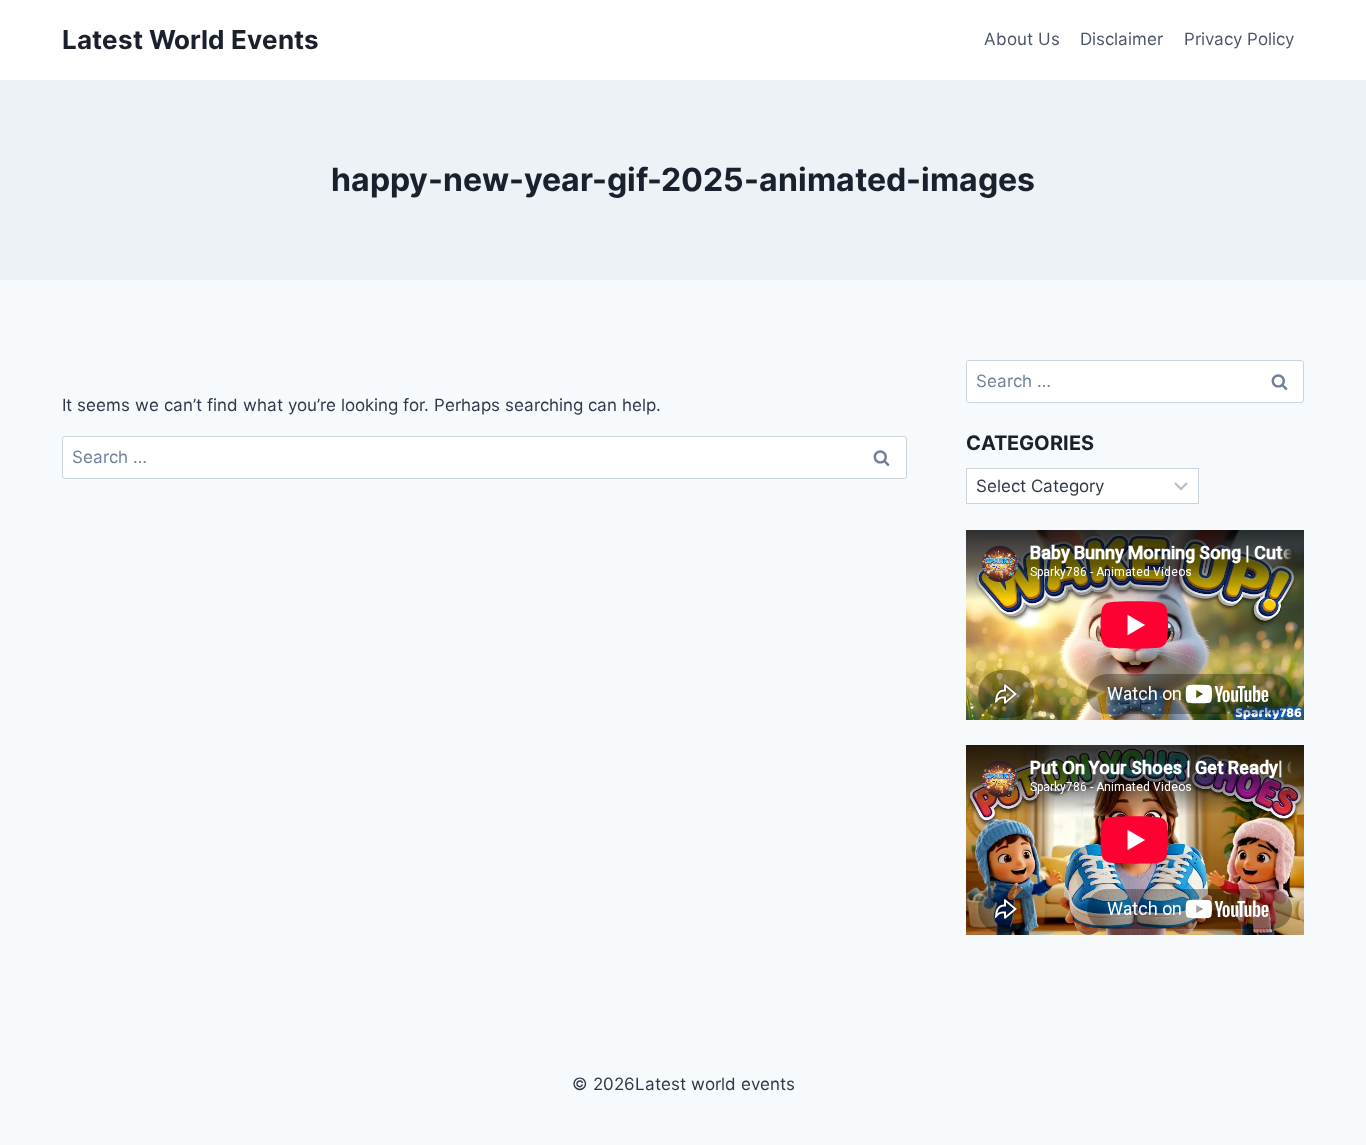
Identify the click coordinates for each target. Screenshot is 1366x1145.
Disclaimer (1121, 39)
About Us (1022, 39)
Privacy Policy (1239, 39)
